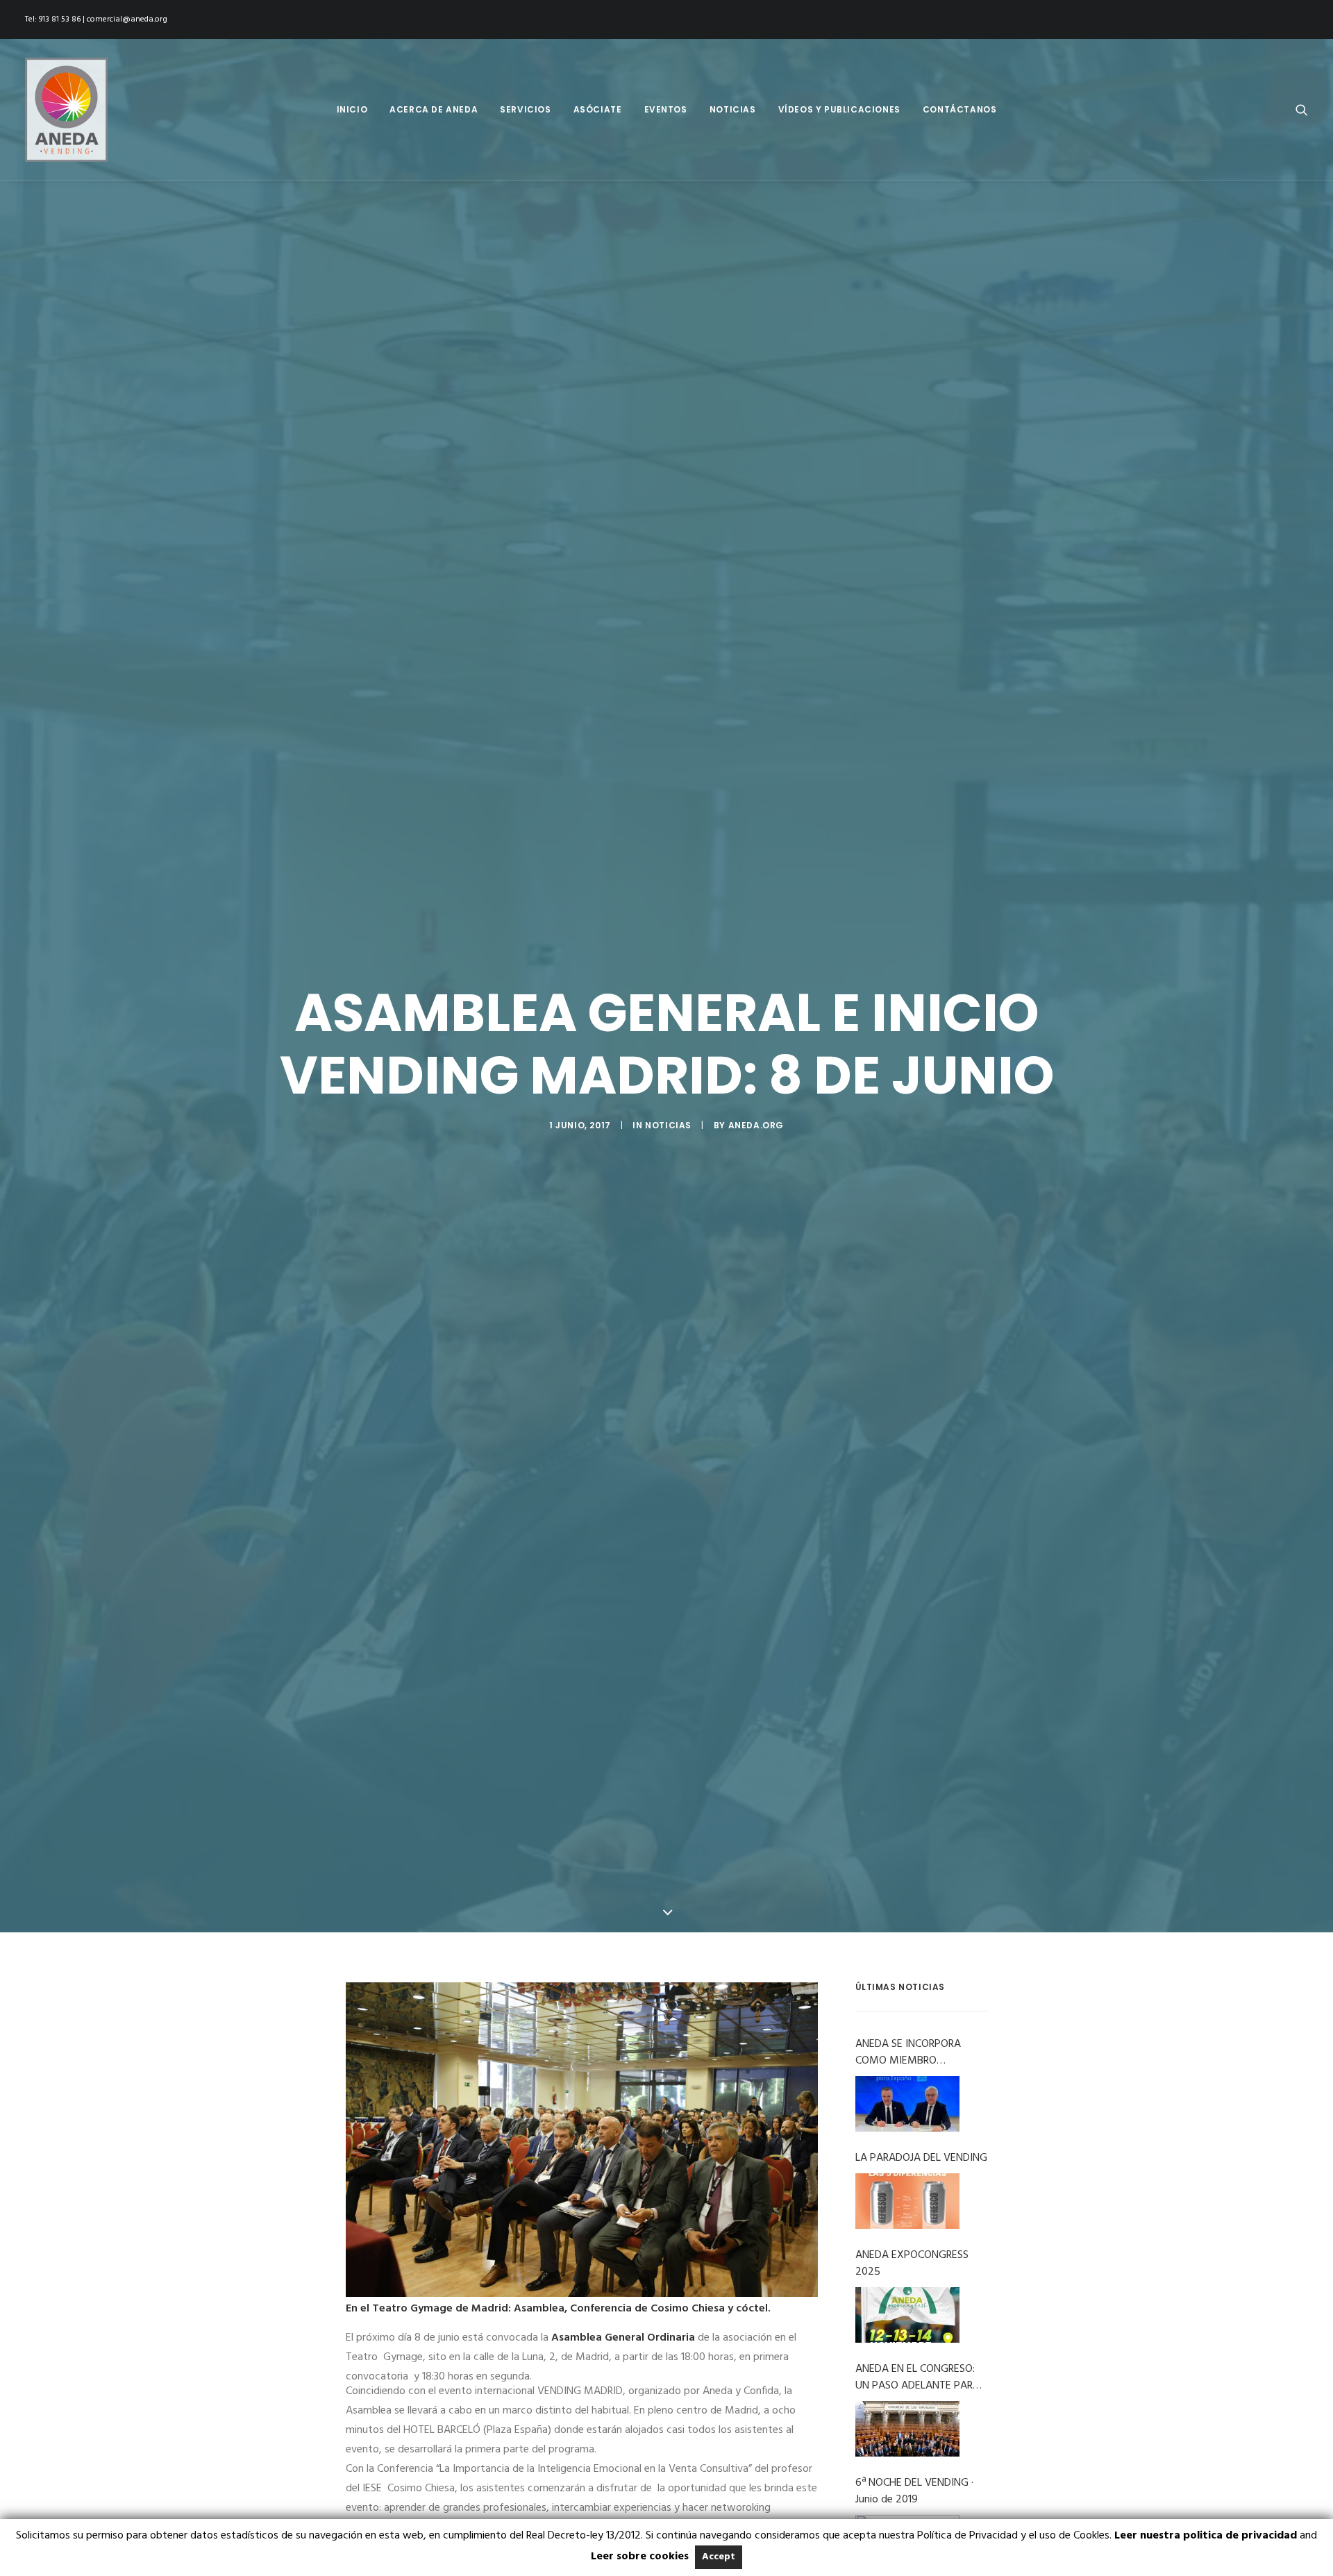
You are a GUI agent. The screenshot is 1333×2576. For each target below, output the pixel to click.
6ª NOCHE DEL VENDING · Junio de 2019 (914, 2491)
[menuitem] (352, 110)
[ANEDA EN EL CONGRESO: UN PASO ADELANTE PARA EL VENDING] (907, 2429)
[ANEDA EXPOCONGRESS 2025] (907, 2315)
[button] (1302, 110)
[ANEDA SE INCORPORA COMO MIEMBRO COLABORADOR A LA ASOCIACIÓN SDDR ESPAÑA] (907, 2104)
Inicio (352, 109)
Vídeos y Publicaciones (839, 109)
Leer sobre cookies (640, 2557)
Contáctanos (960, 109)
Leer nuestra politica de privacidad (1206, 2536)
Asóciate (598, 109)
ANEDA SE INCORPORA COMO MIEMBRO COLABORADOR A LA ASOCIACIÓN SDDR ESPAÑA (920, 2052)
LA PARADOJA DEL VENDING (921, 2158)
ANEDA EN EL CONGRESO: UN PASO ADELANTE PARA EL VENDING (917, 2377)
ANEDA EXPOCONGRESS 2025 (912, 2264)
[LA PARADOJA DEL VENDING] (907, 2201)
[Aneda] (66, 110)
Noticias (733, 109)
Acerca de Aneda (434, 109)
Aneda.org (756, 1125)
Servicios (525, 109)
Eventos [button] (666, 109)
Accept (719, 2557)
